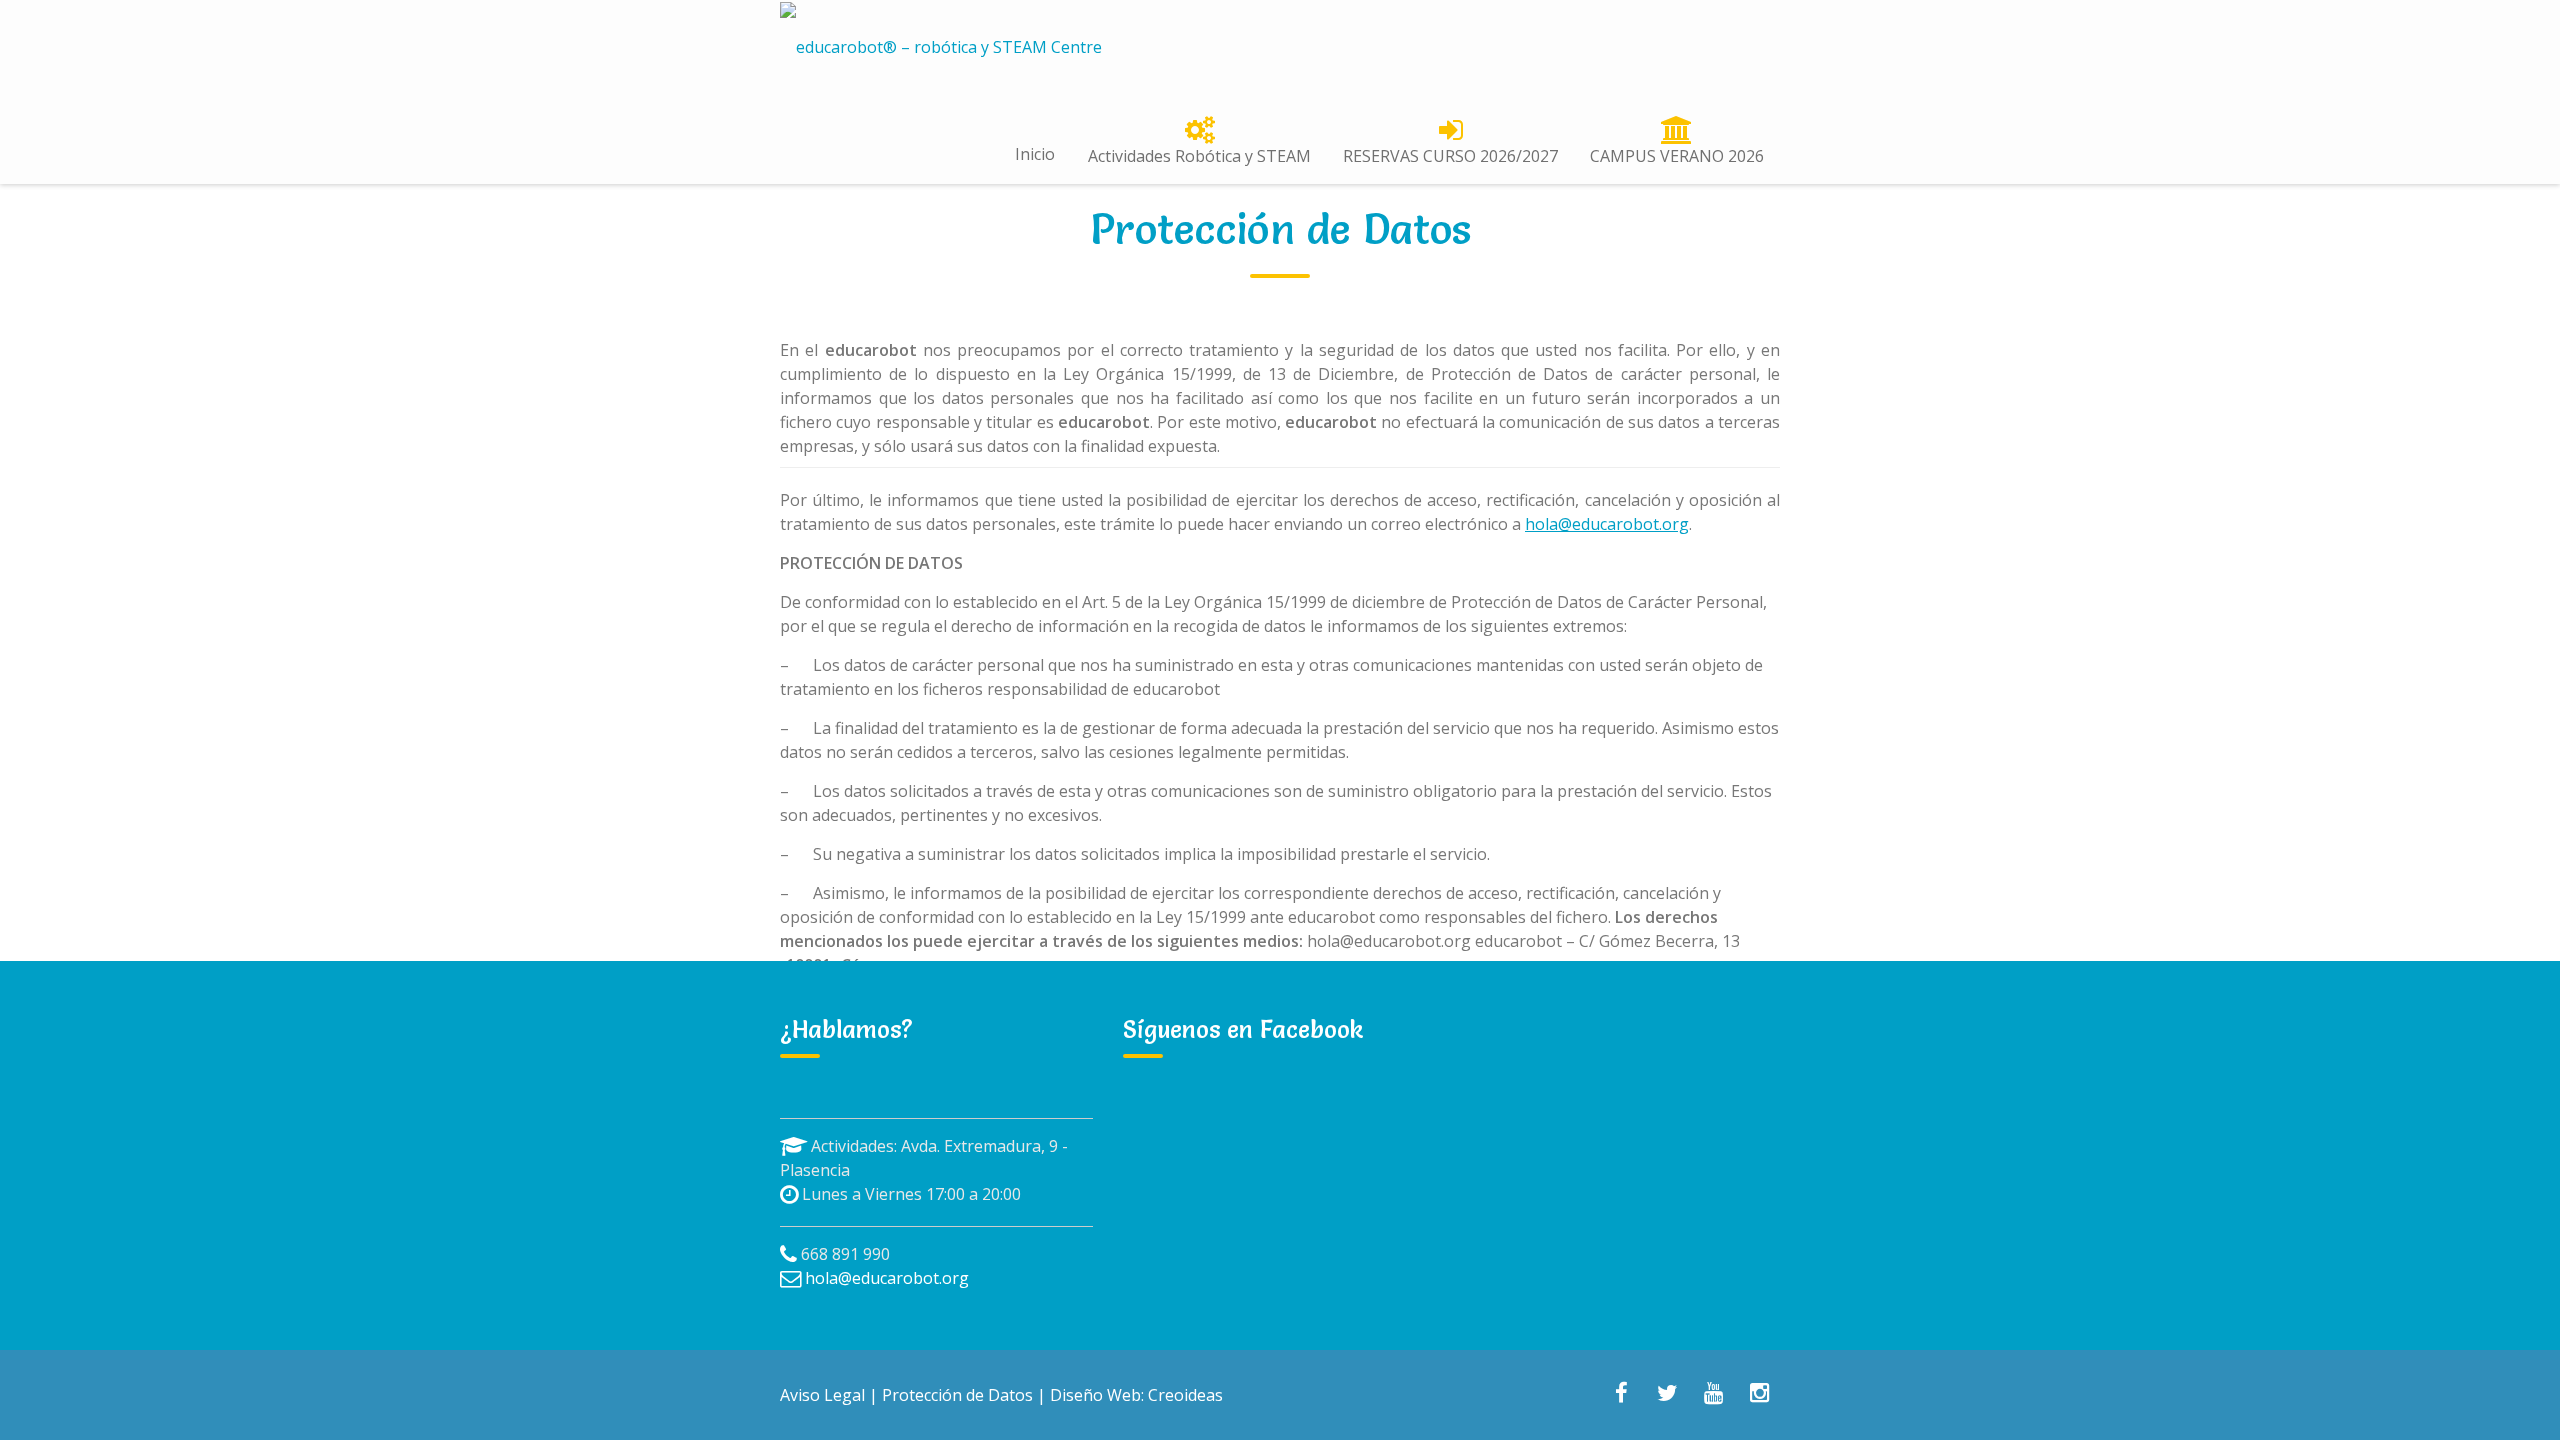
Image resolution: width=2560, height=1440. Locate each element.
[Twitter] (1667, 1395)
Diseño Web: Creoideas (1136, 1395)
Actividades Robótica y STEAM (1199, 156)
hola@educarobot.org (1607, 524)
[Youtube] (1713, 1395)
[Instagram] (1759, 1395)
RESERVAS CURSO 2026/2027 (1450, 156)
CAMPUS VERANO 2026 (1677, 156)
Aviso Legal (822, 1395)
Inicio (1035, 154)
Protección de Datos (957, 1395)
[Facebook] (1621, 1395)
